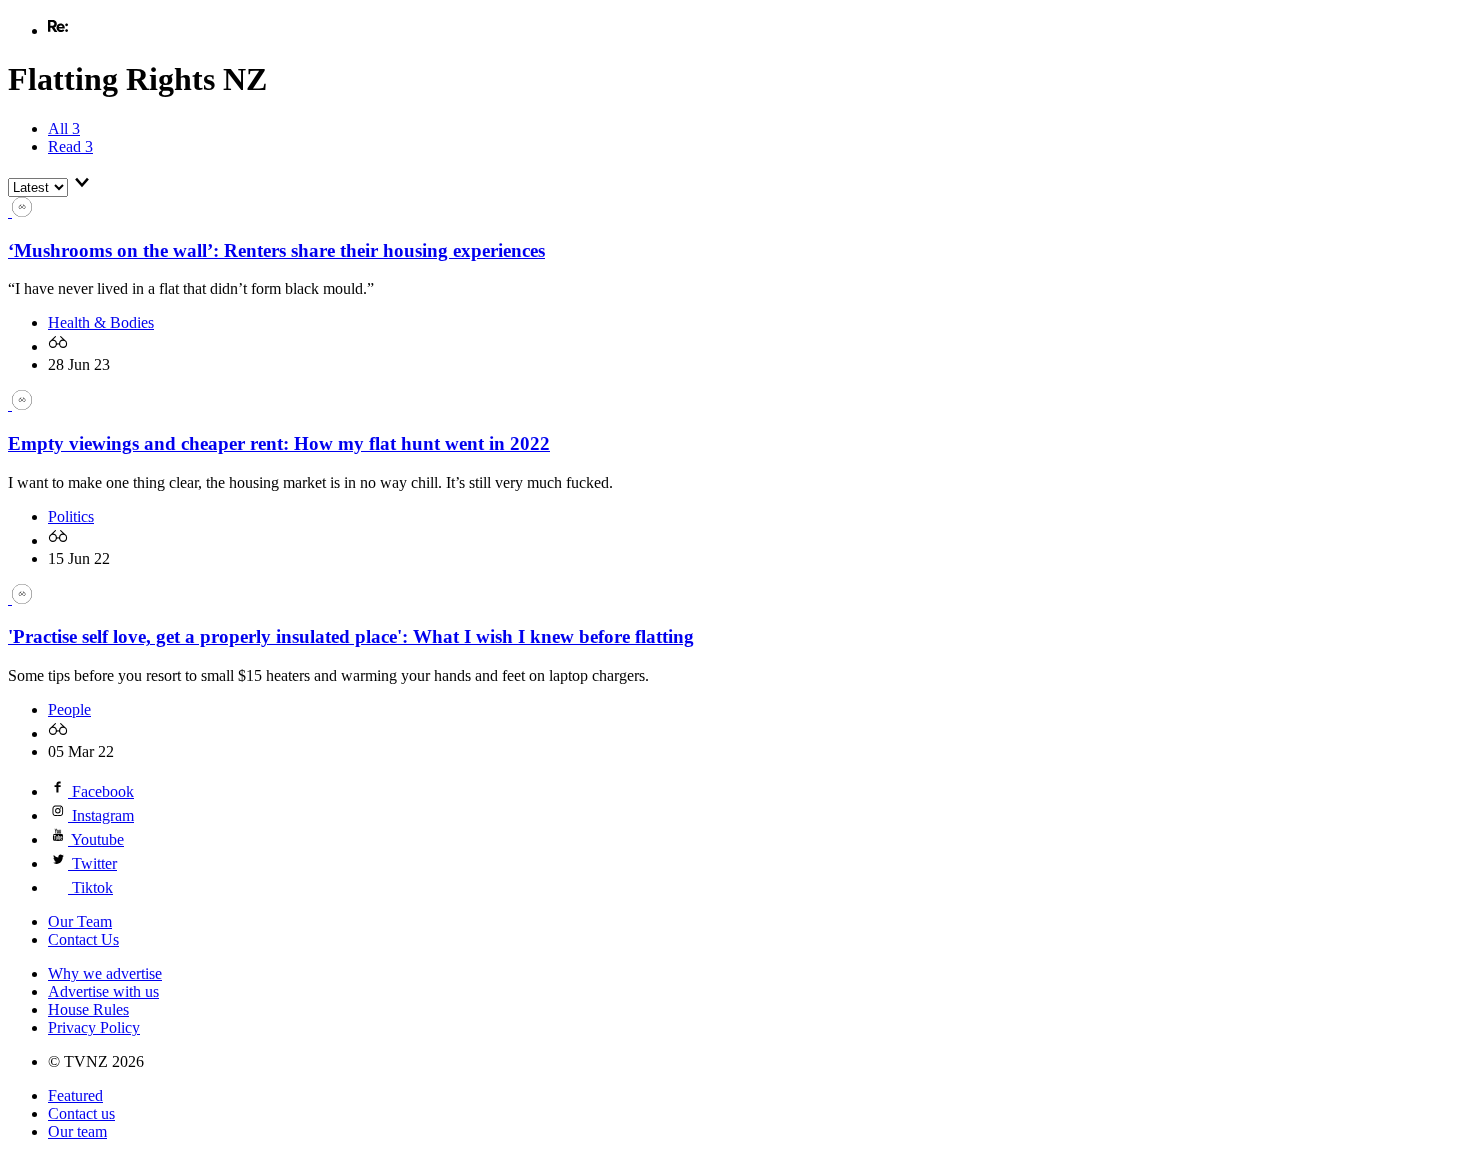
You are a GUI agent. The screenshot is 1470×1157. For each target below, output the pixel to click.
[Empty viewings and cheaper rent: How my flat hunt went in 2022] (20, 404)
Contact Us (83, 939)
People (69, 709)
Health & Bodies (101, 322)
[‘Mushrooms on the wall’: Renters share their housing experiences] (20, 211)
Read (70, 146)
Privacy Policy (94, 1027)
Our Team (80, 921)
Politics (71, 516)
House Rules (88, 1009)
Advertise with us (103, 991)
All (64, 128)
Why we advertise (105, 973)
